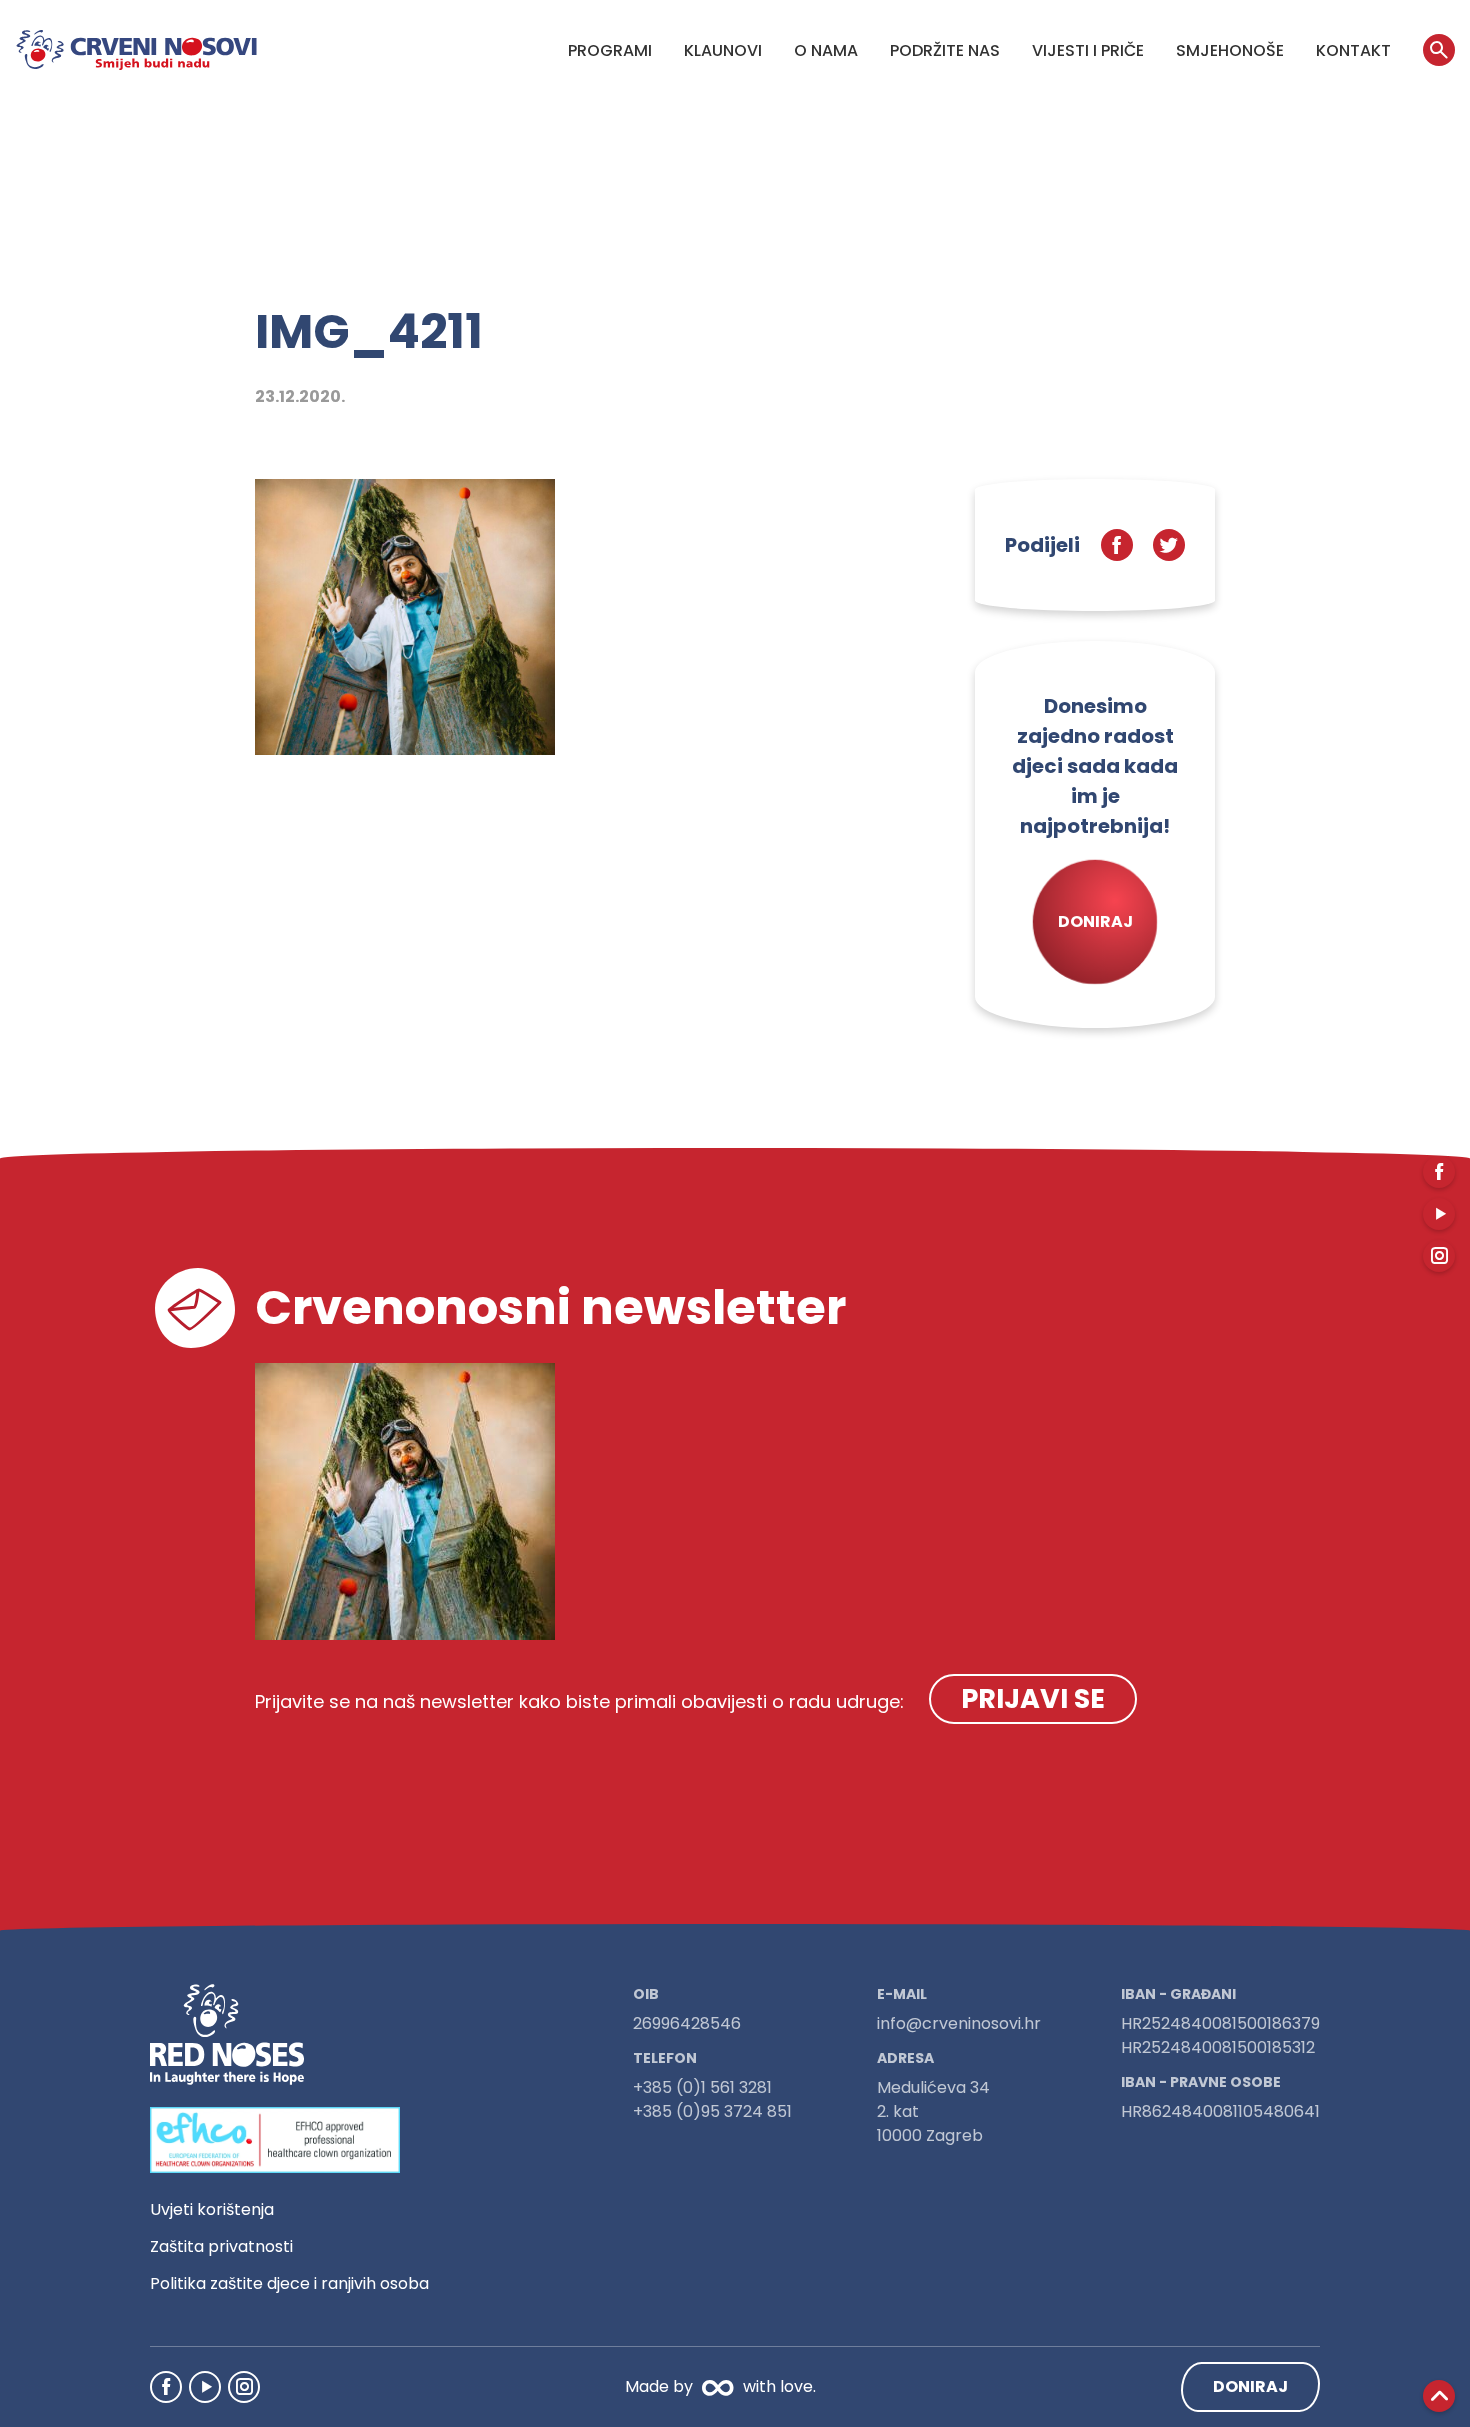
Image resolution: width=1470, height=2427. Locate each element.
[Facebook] (166, 2387)
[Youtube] (205, 2387)
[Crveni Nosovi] (136, 50)
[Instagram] (244, 2387)
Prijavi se (1033, 1698)
